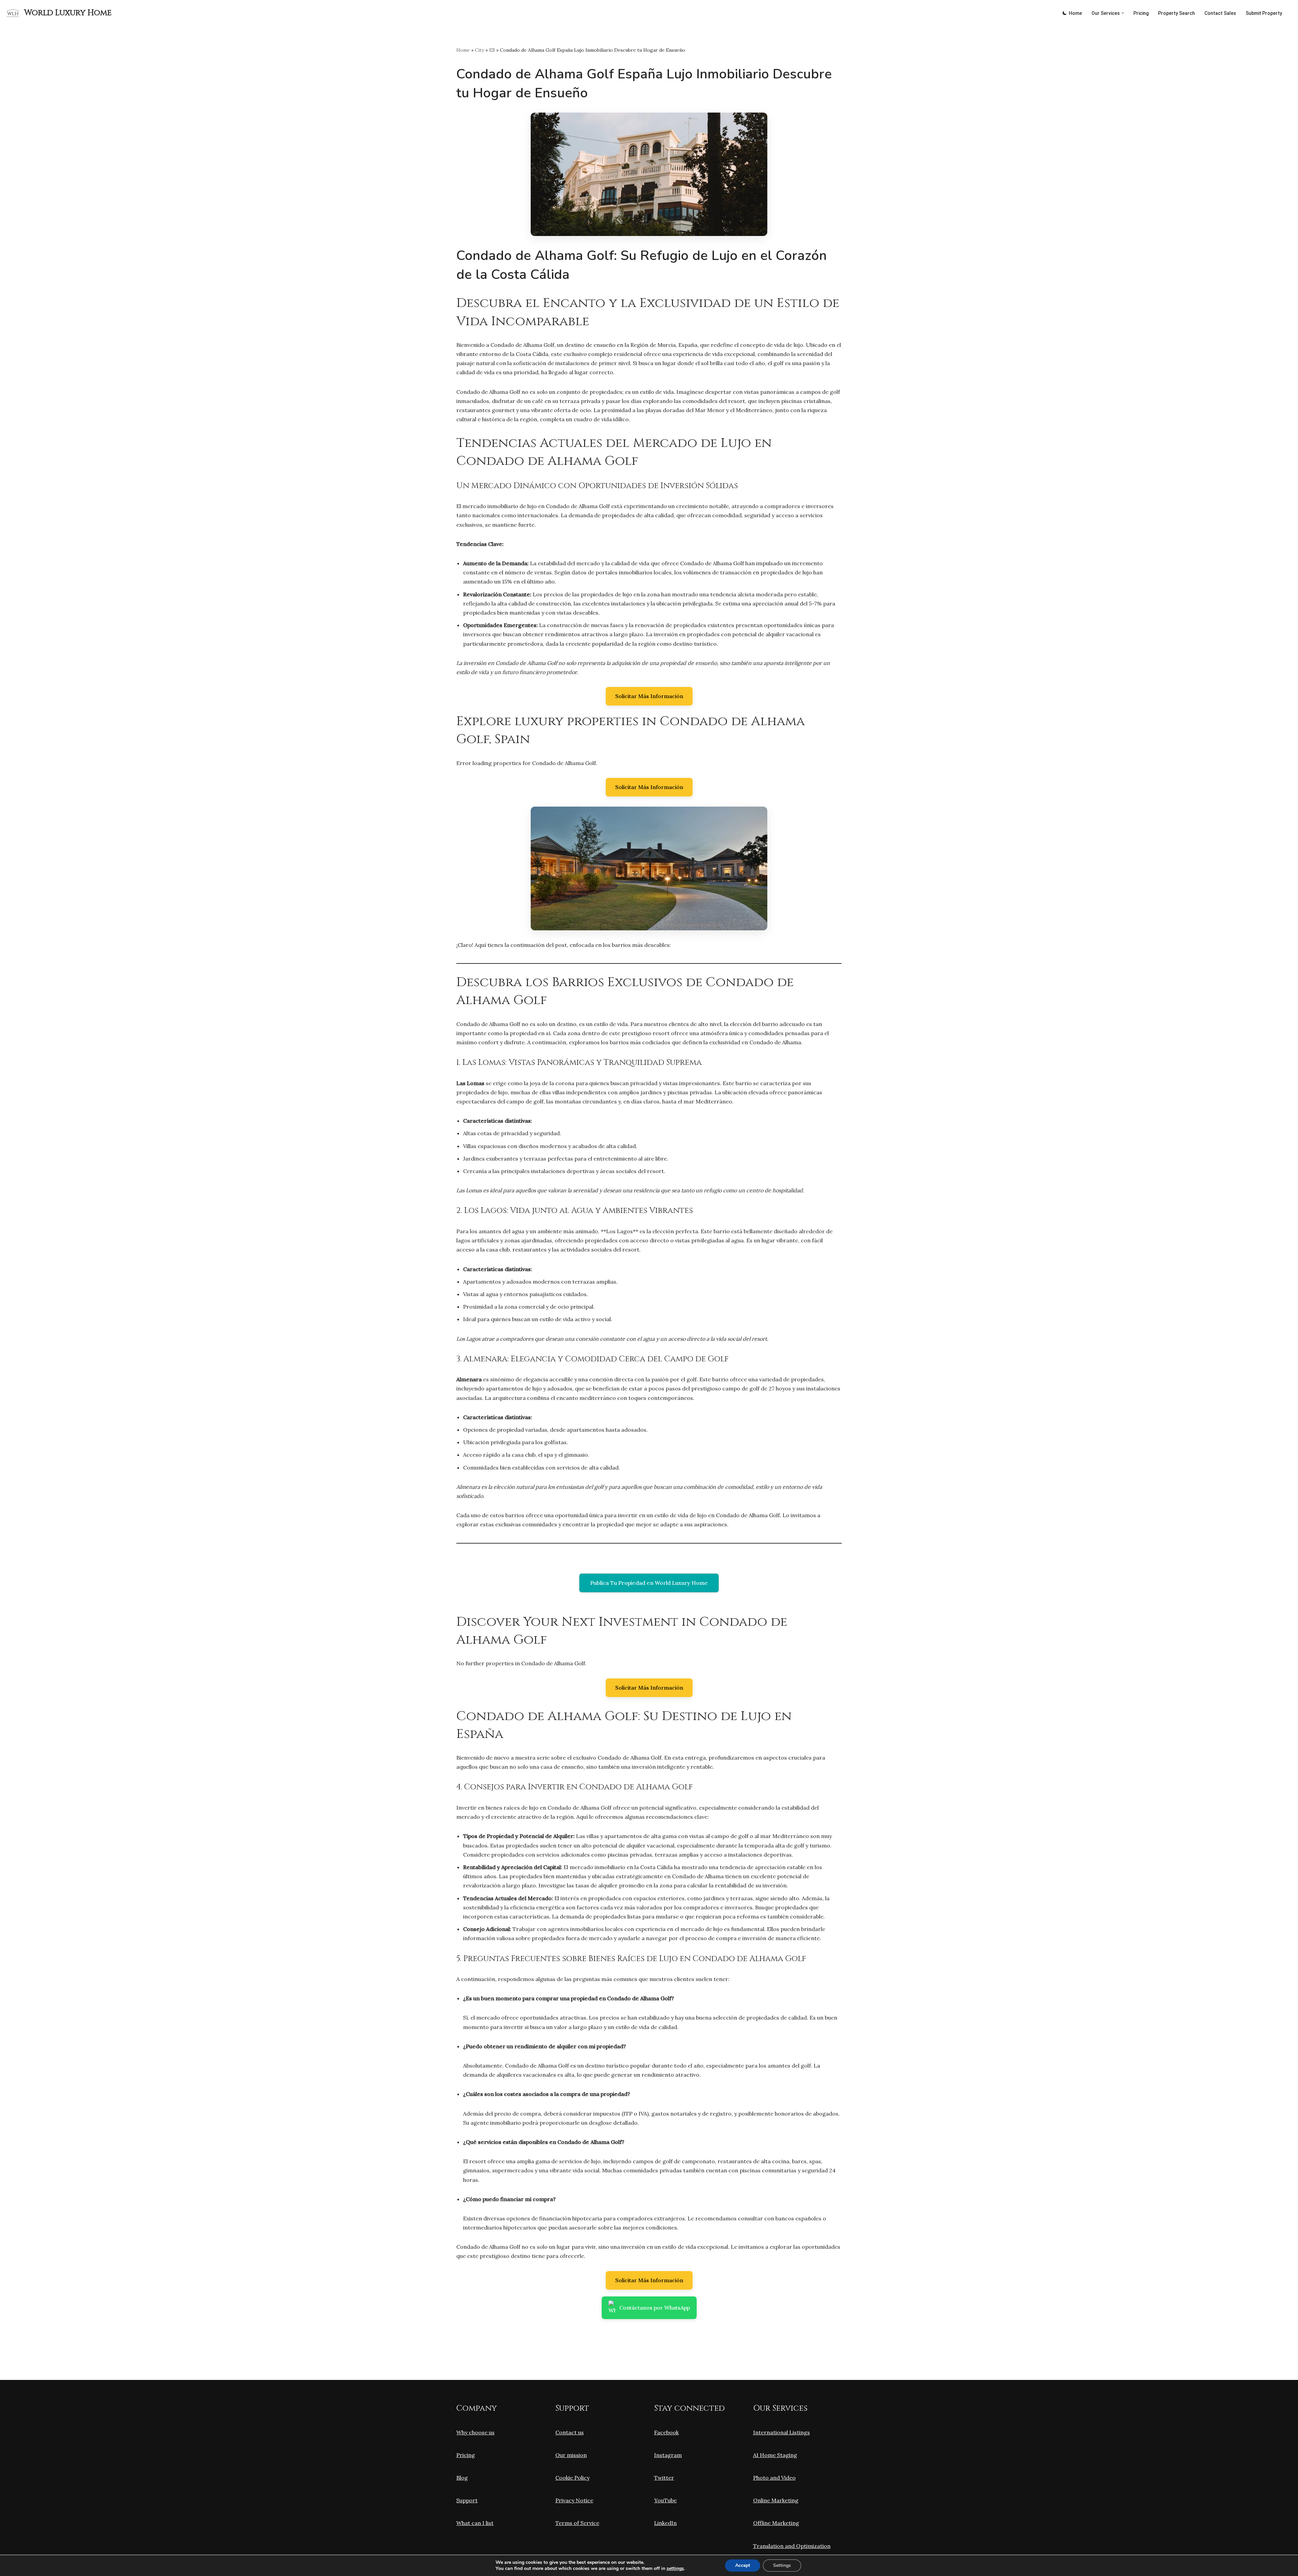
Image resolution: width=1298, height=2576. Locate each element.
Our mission (571, 2455)
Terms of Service (577, 2523)
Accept (743, 2565)
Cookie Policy (572, 2478)
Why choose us (475, 2432)
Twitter (664, 2478)
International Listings (782, 2432)
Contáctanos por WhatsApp (655, 2308)
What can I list (475, 2523)
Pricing (1141, 13)
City (479, 50)
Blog (462, 2478)
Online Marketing (776, 2500)
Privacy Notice (574, 2500)
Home (1075, 13)
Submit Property (1264, 13)
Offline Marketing (776, 2523)
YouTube (665, 2500)
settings (675, 2569)
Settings (782, 2565)
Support (467, 2500)
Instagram (668, 2455)
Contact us (570, 2432)
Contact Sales (1220, 13)
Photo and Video (774, 2478)
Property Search (1176, 13)
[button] (1123, 13)
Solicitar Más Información (649, 696)
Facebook (666, 2432)
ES (492, 50)
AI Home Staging (775, 2455)
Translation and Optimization (792, 2546)
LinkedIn (665, 2523)
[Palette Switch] (1065, 13)
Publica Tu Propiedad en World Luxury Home (649, 1583)
